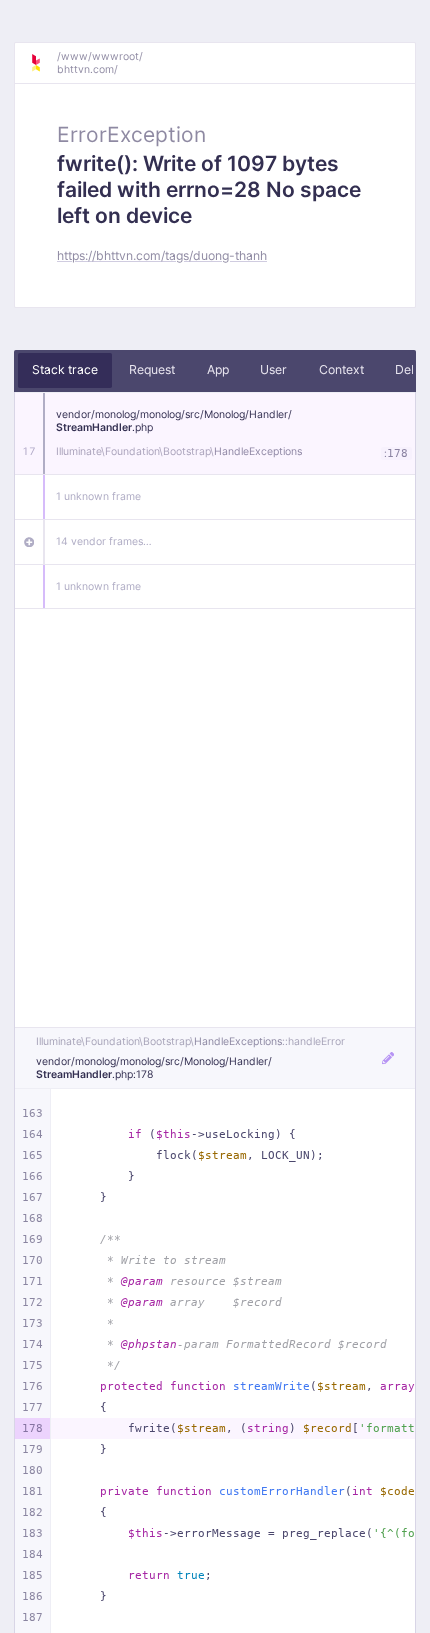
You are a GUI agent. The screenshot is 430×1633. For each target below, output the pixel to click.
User (273, 369)
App (218, 369)
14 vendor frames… (104, 541)
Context (341, 369)
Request (152, 369)
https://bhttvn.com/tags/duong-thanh (162, 255)
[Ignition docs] (43, 63)
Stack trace (65, 369)
